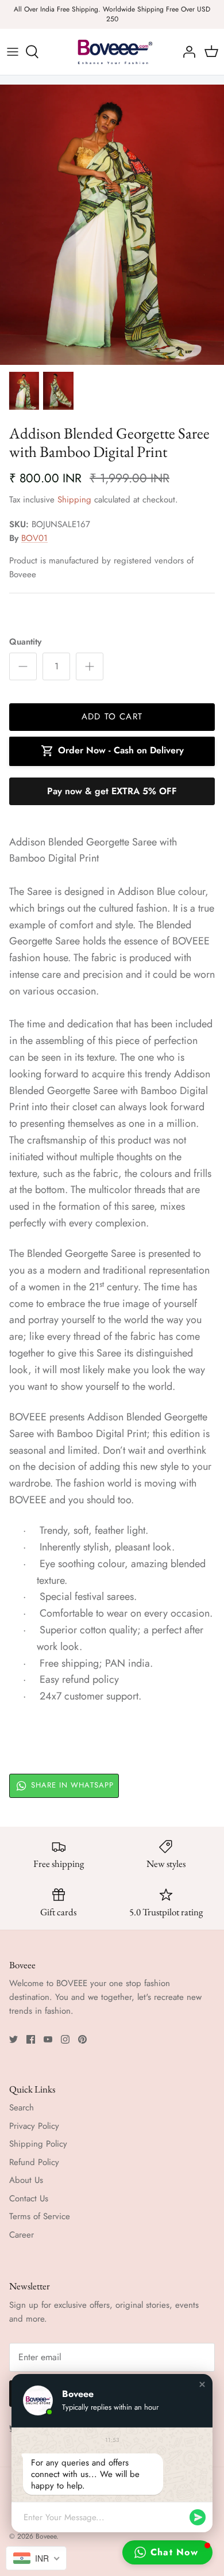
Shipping (74, 500)
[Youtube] (48, 2039)
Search (22, 2108)
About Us (26, 2180)
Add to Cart (112, 717)
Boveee (46, 2536)
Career (22, 2235)
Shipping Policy (38, 2144)
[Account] (186, 52)
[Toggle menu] (13, 52)
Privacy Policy (34, 2126)
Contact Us (29, 2198)
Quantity (25, 642)
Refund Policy (34, 2162)
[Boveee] (112, 52)
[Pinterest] (82, 2039)
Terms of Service (40, 2216)
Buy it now (112, 791)
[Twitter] (13, 2039)
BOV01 (34, 538)
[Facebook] (31, 2039)
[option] (112, 225)
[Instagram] (65, 2039)
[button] (202, 2384)
